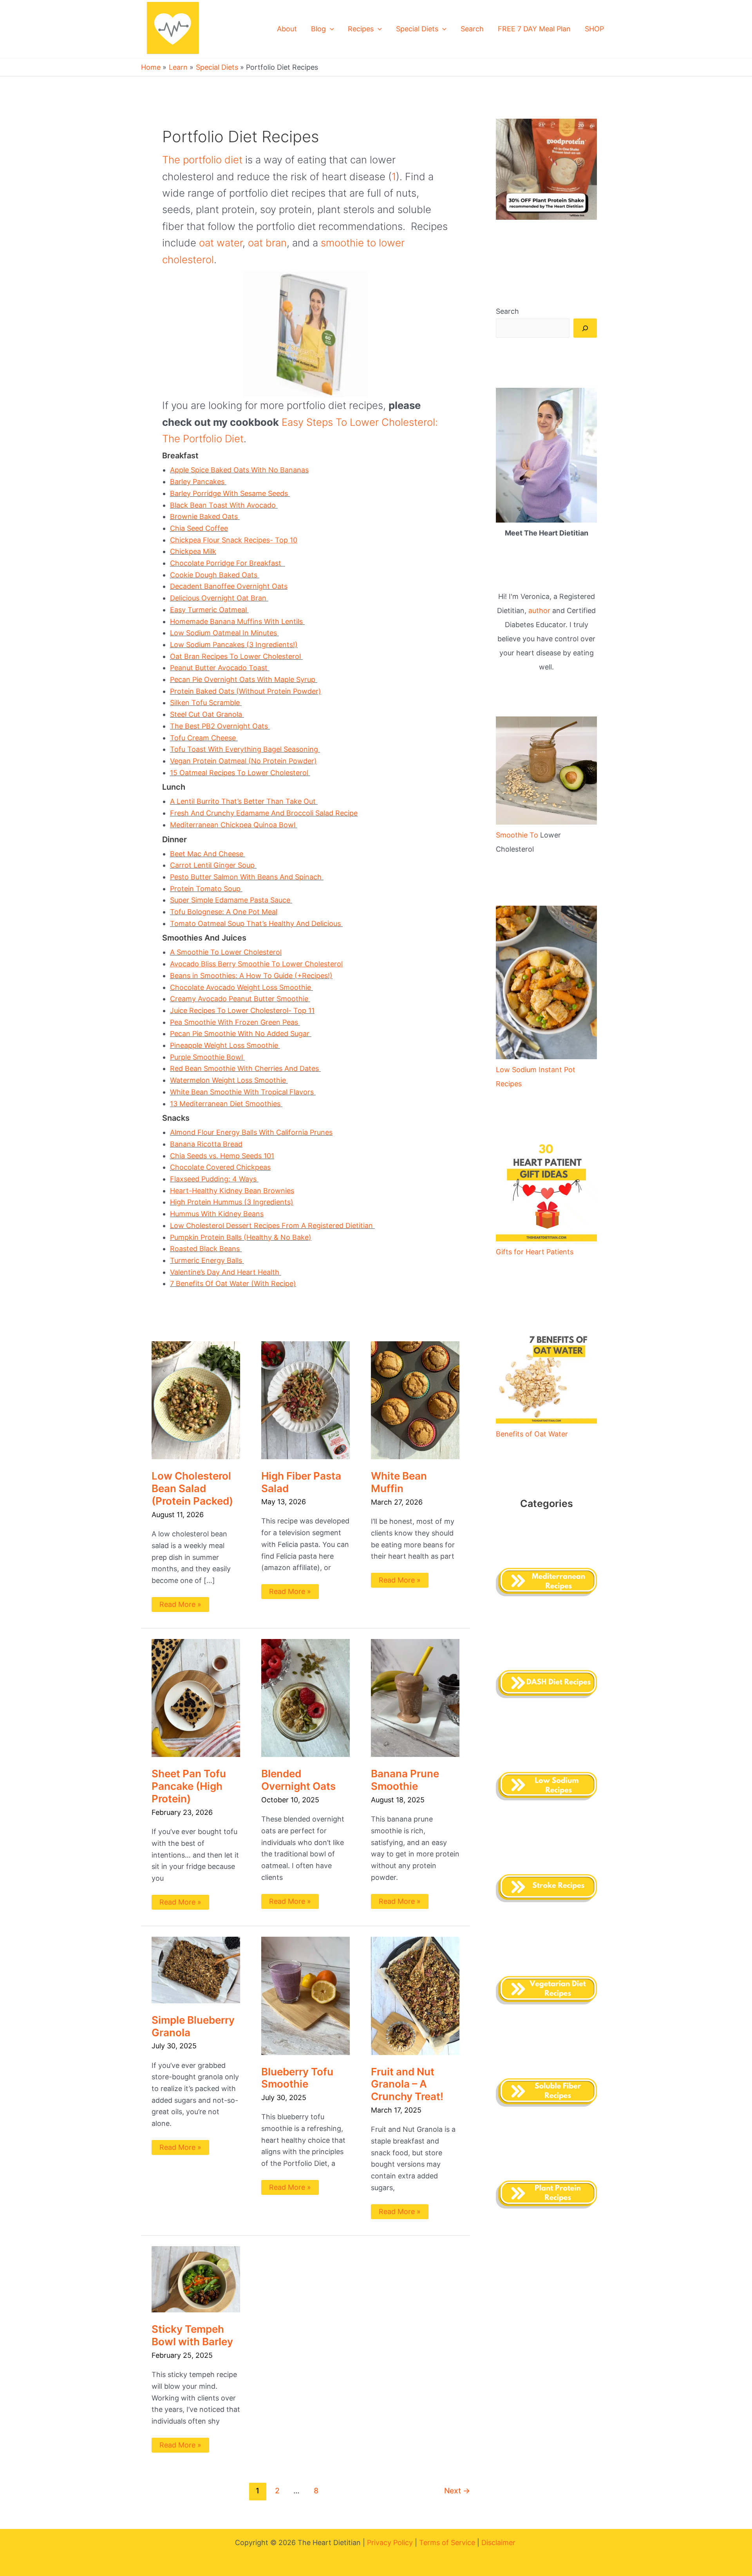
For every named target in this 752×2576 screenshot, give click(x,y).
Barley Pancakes (198, 482)
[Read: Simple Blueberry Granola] (196, 1969)
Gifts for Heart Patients (535, 1252)
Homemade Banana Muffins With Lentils (237, 621)
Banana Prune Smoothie (405, 1780)
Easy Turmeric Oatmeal (209, 610)
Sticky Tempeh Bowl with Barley (192, 2335)
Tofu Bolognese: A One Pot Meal (224, 912)
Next (457, 2491)
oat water (221, 243)
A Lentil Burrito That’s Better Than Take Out (244, 801)
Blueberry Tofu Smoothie (297, 2078)
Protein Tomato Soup (206, 889)
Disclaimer (499, 2543)
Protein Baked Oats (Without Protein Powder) (246, 691)
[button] (330, 29)
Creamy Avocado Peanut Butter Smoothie (240, 999)
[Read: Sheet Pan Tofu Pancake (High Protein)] (196, 1698)
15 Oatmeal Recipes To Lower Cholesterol (240, 773)
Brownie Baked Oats (205, 516)
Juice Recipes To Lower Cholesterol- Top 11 (242, 1010)
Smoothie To (518, 835)
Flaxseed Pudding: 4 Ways (214, 1179)
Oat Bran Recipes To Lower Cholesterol (236, 656)
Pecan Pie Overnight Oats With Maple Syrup (244, 679)
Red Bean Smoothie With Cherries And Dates (245, 1068)
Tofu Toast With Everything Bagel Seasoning (245, 749)
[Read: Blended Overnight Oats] (305, 1698)
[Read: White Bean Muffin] (415, 1400)
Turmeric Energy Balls (207, 1260)
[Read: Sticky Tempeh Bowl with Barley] (196, 2279)
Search (507, 311)
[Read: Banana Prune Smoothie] (415, 1698)
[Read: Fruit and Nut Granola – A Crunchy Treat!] (415, 1995)
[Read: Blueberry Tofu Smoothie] (305, 1995)
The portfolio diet (202, 160)
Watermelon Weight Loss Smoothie (229, 1080)
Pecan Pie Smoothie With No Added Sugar (241, 1034)
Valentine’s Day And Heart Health (226, 1272)
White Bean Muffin (399, 1482)
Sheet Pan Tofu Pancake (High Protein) (189, 1786)
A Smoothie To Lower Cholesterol (226, 952)
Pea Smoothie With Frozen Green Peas (235, 1022)
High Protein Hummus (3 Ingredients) (232, 1202)
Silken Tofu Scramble (206, 703)
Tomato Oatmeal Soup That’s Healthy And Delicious (256, 923)
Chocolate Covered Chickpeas (220, 1167)
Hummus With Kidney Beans (217, 1214)
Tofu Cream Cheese (204, 738)
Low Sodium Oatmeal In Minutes (224, 633)
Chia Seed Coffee (199, 528)
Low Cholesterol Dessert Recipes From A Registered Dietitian (272, 1226)
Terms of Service (447, 2543)
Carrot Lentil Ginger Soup (213, 865)
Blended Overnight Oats (298, 1780)
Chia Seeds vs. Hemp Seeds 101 (222, 1156)
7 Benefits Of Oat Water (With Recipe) (233, 1283)
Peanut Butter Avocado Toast (220, 668)
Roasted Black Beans (206, 1249)
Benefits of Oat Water (532, 1434)
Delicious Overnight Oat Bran (219, 598)
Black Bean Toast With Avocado (224, 505)
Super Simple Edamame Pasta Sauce (231, 900)
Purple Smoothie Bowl (207, 1057)
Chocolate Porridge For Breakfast (228, 563)
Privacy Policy (390, 2543)
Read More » (180, 1603)
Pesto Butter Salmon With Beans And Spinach (247, 877)
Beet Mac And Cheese (208, 854)
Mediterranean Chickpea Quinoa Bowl (234, 825)
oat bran (267, 243)
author (539, 611)
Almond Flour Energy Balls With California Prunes (251, 1132)
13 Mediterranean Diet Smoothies (226, 1104)
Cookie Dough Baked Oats (215, 575)
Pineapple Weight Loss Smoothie (225, 1045)
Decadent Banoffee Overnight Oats (229, 586)
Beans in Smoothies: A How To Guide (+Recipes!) (251, 976)
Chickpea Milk (193, 551)
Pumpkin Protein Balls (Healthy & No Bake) (241, 1237)
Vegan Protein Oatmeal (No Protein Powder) (243, 761)
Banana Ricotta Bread (206, 1144)
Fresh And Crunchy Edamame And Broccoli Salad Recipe (264, 813)
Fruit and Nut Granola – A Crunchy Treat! (408, 2084)
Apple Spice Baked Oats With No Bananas (239, 470)
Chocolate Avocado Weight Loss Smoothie (241, 987)
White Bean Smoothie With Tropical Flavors (243, 1092)
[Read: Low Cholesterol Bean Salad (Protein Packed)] (196, 1400)
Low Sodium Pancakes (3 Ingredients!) (234, 645)
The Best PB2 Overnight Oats (220, 726)
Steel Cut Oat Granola (207, 714)
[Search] (585, 328)
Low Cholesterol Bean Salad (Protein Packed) (192, 1488)
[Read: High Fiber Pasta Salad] (305, 1399)
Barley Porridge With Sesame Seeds (230, 493)
